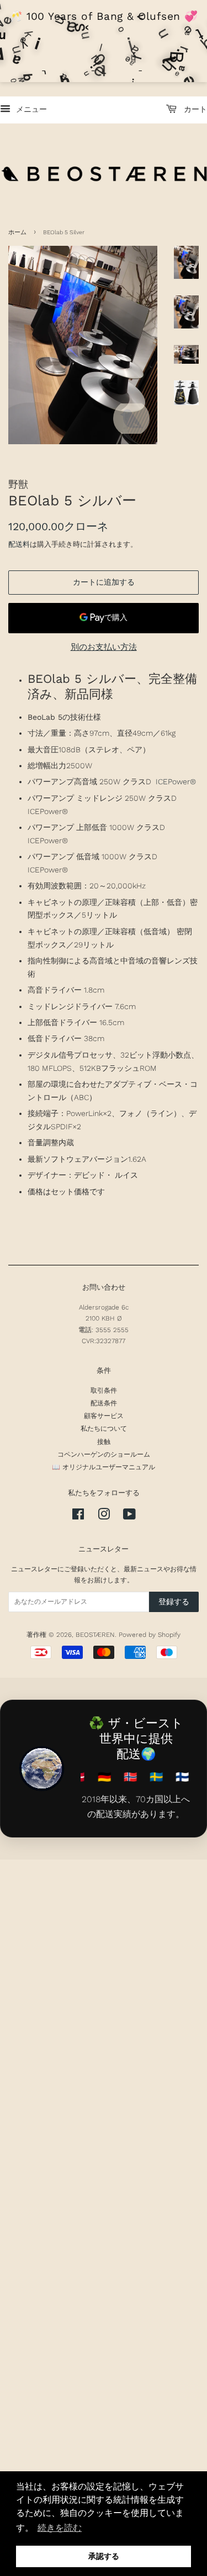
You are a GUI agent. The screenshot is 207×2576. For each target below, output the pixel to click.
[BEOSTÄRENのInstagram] (104, 1517)
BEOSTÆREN (95, 1635)
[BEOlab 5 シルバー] (83, 345)
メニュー (30, 109)
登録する (174, 1602)
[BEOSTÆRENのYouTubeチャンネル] (129, 1517)
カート (194, 109)
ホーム (17, 232)
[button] (60, 2528)
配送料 (19, 544)
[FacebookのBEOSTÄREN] (78, 1517)
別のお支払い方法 (104, 647)
